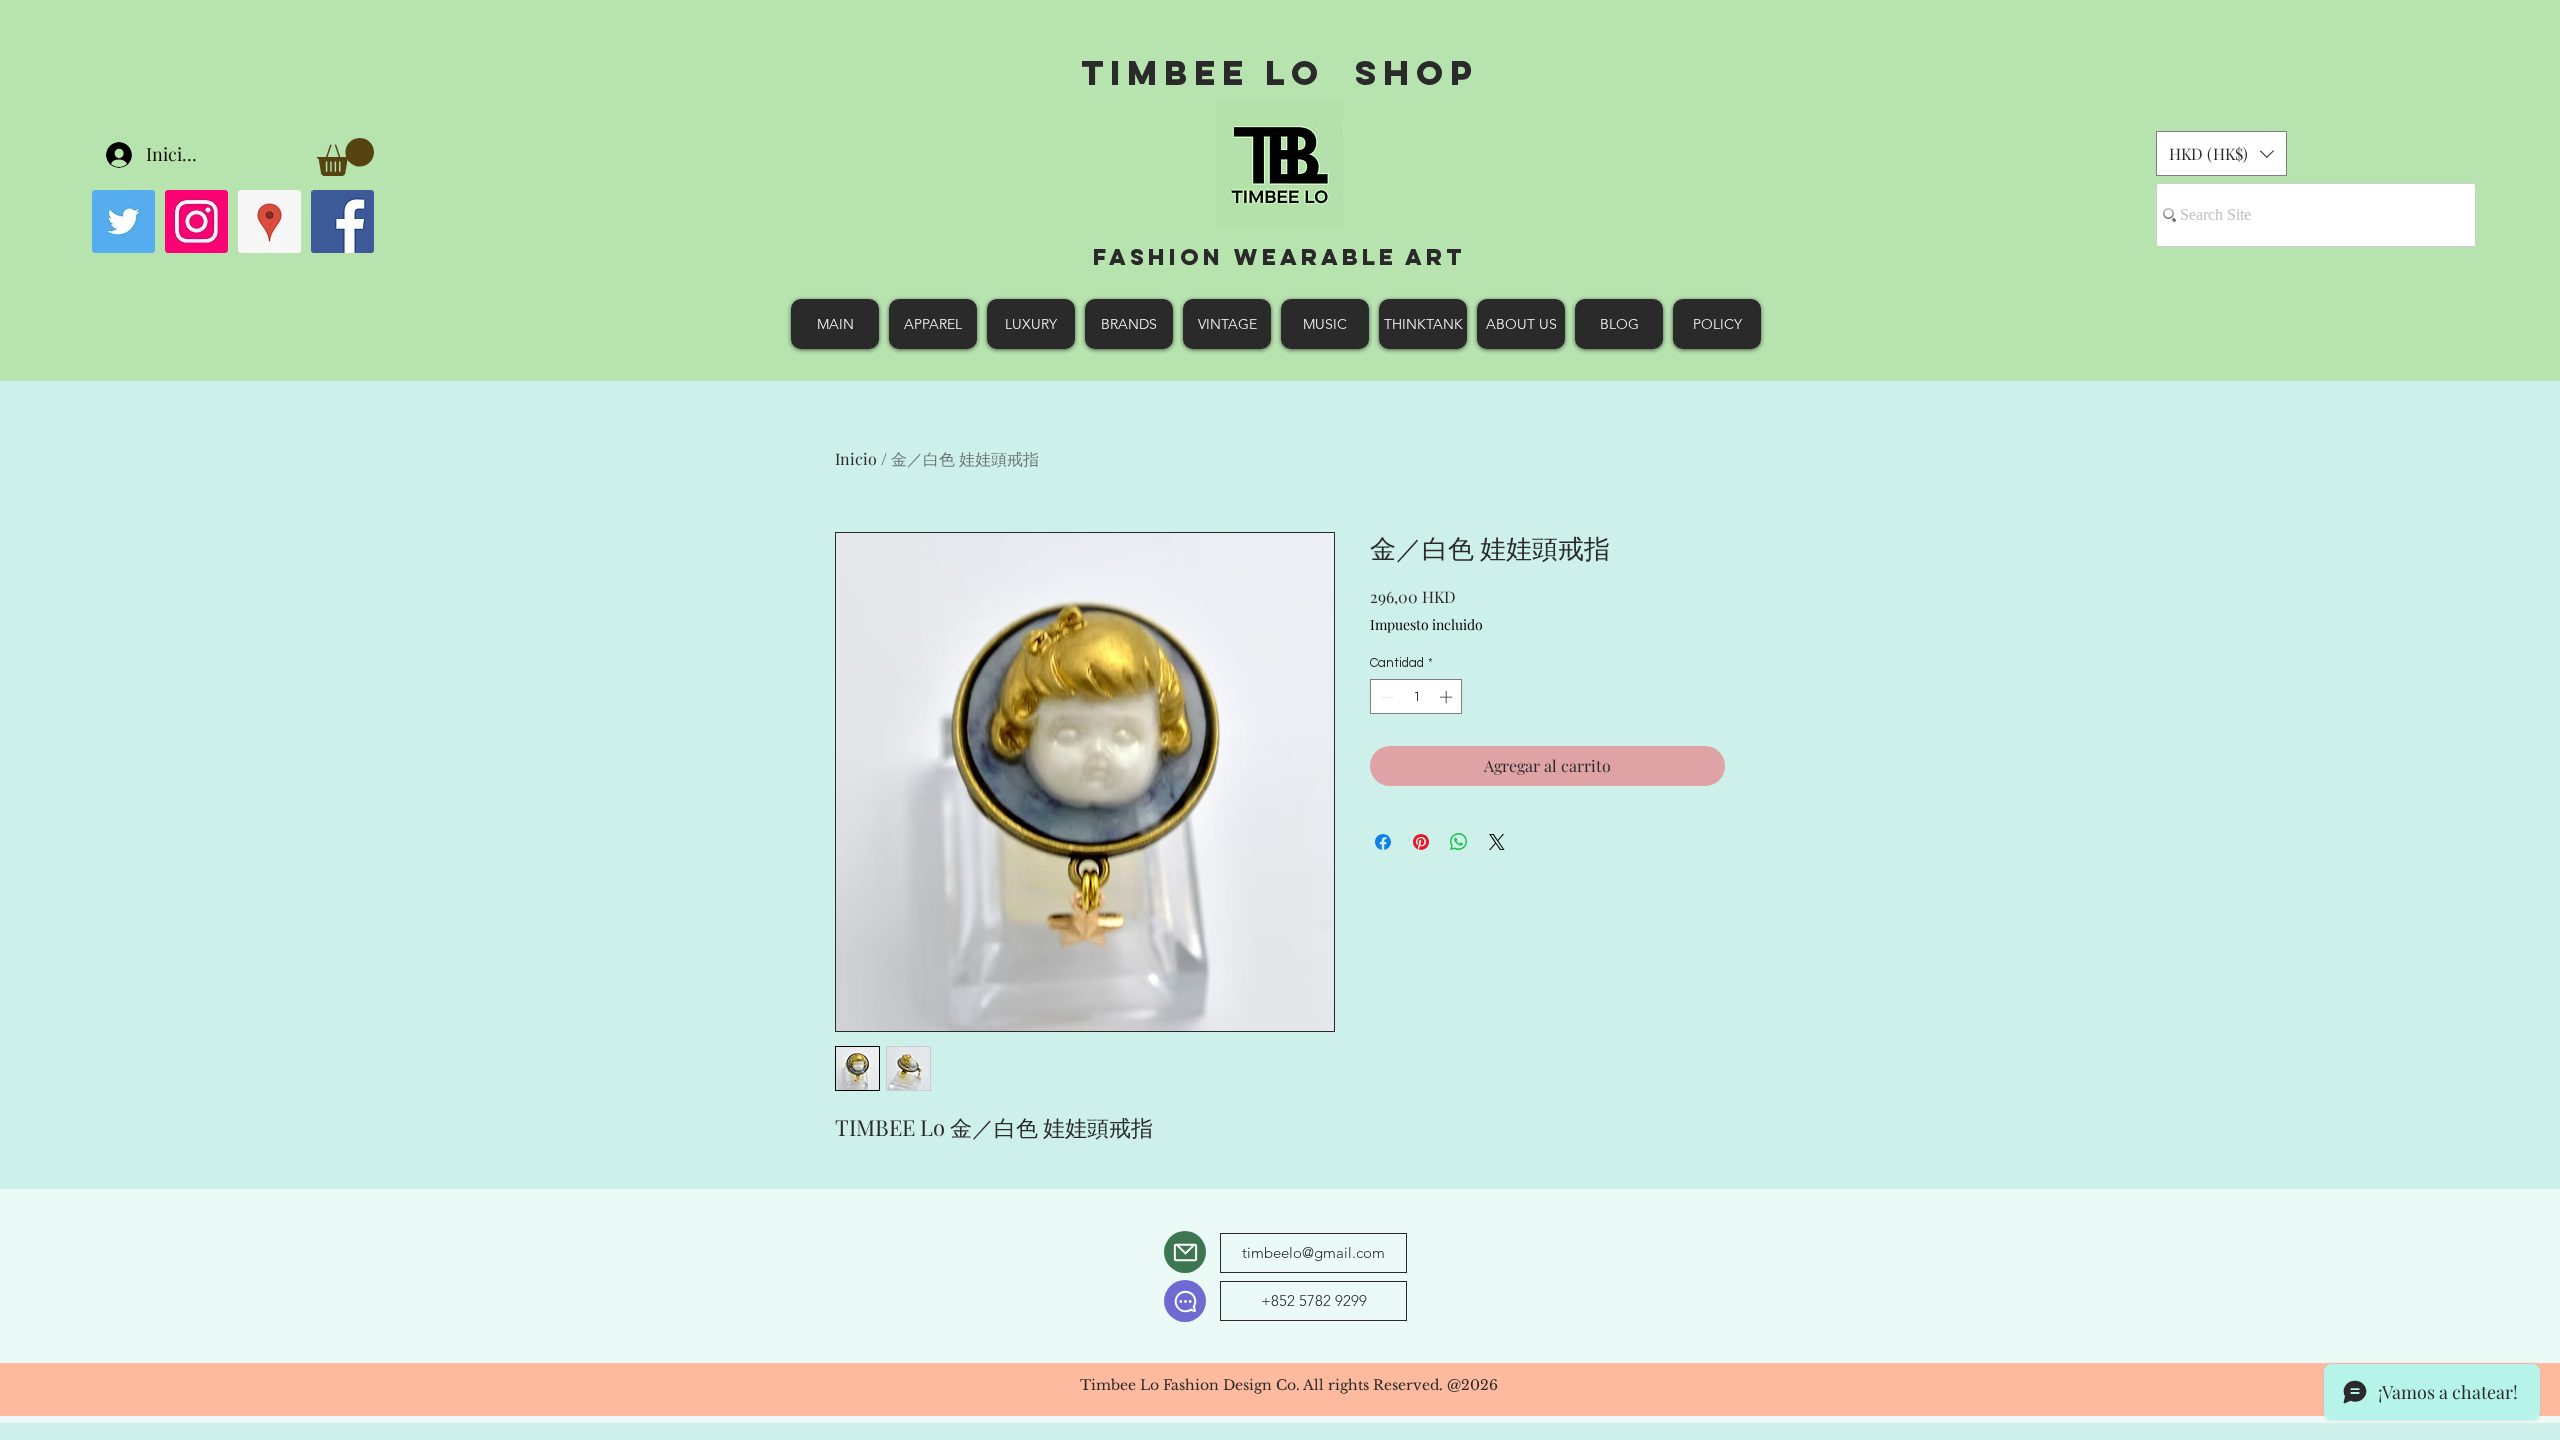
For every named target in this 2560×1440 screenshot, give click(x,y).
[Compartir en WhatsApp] (1459, 842)
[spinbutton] (1416, 697)
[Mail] (1185, 1252)
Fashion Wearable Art (1279, 257)
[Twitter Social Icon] (123, 221)
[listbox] (2221, 153)
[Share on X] (1497, 842)
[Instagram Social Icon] (196, 221)
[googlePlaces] (269, 221)
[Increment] (1448, 697)
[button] (345, 157)
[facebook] (342, 221)
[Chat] (1185, 1301)
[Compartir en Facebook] (1383, 842)
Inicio (856, 458)
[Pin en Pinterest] (1421, 842)
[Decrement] (1385, 697)
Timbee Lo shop (1279, 72)
